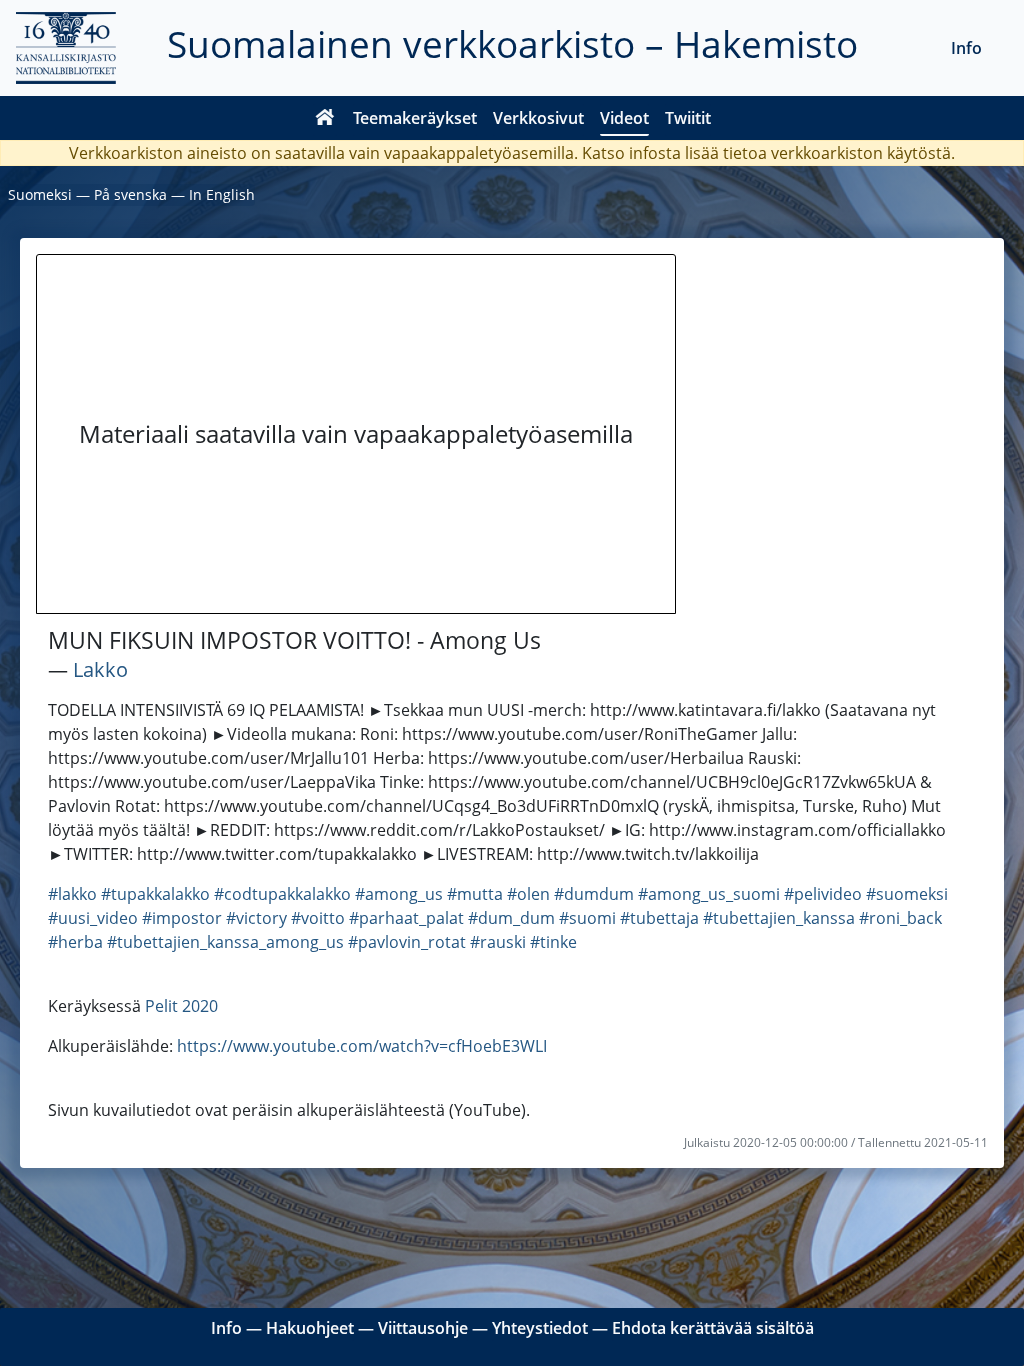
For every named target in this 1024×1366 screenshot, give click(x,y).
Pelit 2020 (181, 1006)
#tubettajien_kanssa (779, 918)
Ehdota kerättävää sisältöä (713, 1328)
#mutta (475, 894)
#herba (75, 942)
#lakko (72, 894)
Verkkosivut (538, 118)
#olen (528, 894)
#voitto (318, 918)
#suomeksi (907, 894)
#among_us (399, 894)
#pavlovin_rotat (407, 942)
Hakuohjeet (310, 1328)
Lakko (100, 669)
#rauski (498, 942)
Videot (624, 118)
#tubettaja (659, 918)
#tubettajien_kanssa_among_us (225, 942)
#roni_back (900, 918)
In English (222, 194)
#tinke (553, 942)
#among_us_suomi (709, 894)
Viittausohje (423, 1328)
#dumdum (594, 894)
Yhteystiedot (540, 1328)
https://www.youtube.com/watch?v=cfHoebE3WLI (362, 1046)
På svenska (130, 194)
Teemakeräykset (415, 118)
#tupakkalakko (155, 894)
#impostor (182, 918)
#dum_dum (511, 918)
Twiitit (688, 118)
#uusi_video (93, 918)
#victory (256, 918)
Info (966, 48)
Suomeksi (40, 194)
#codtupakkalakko (282, 894)
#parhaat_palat (406, 918)
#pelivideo (823, 894)
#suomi (587, 918)
